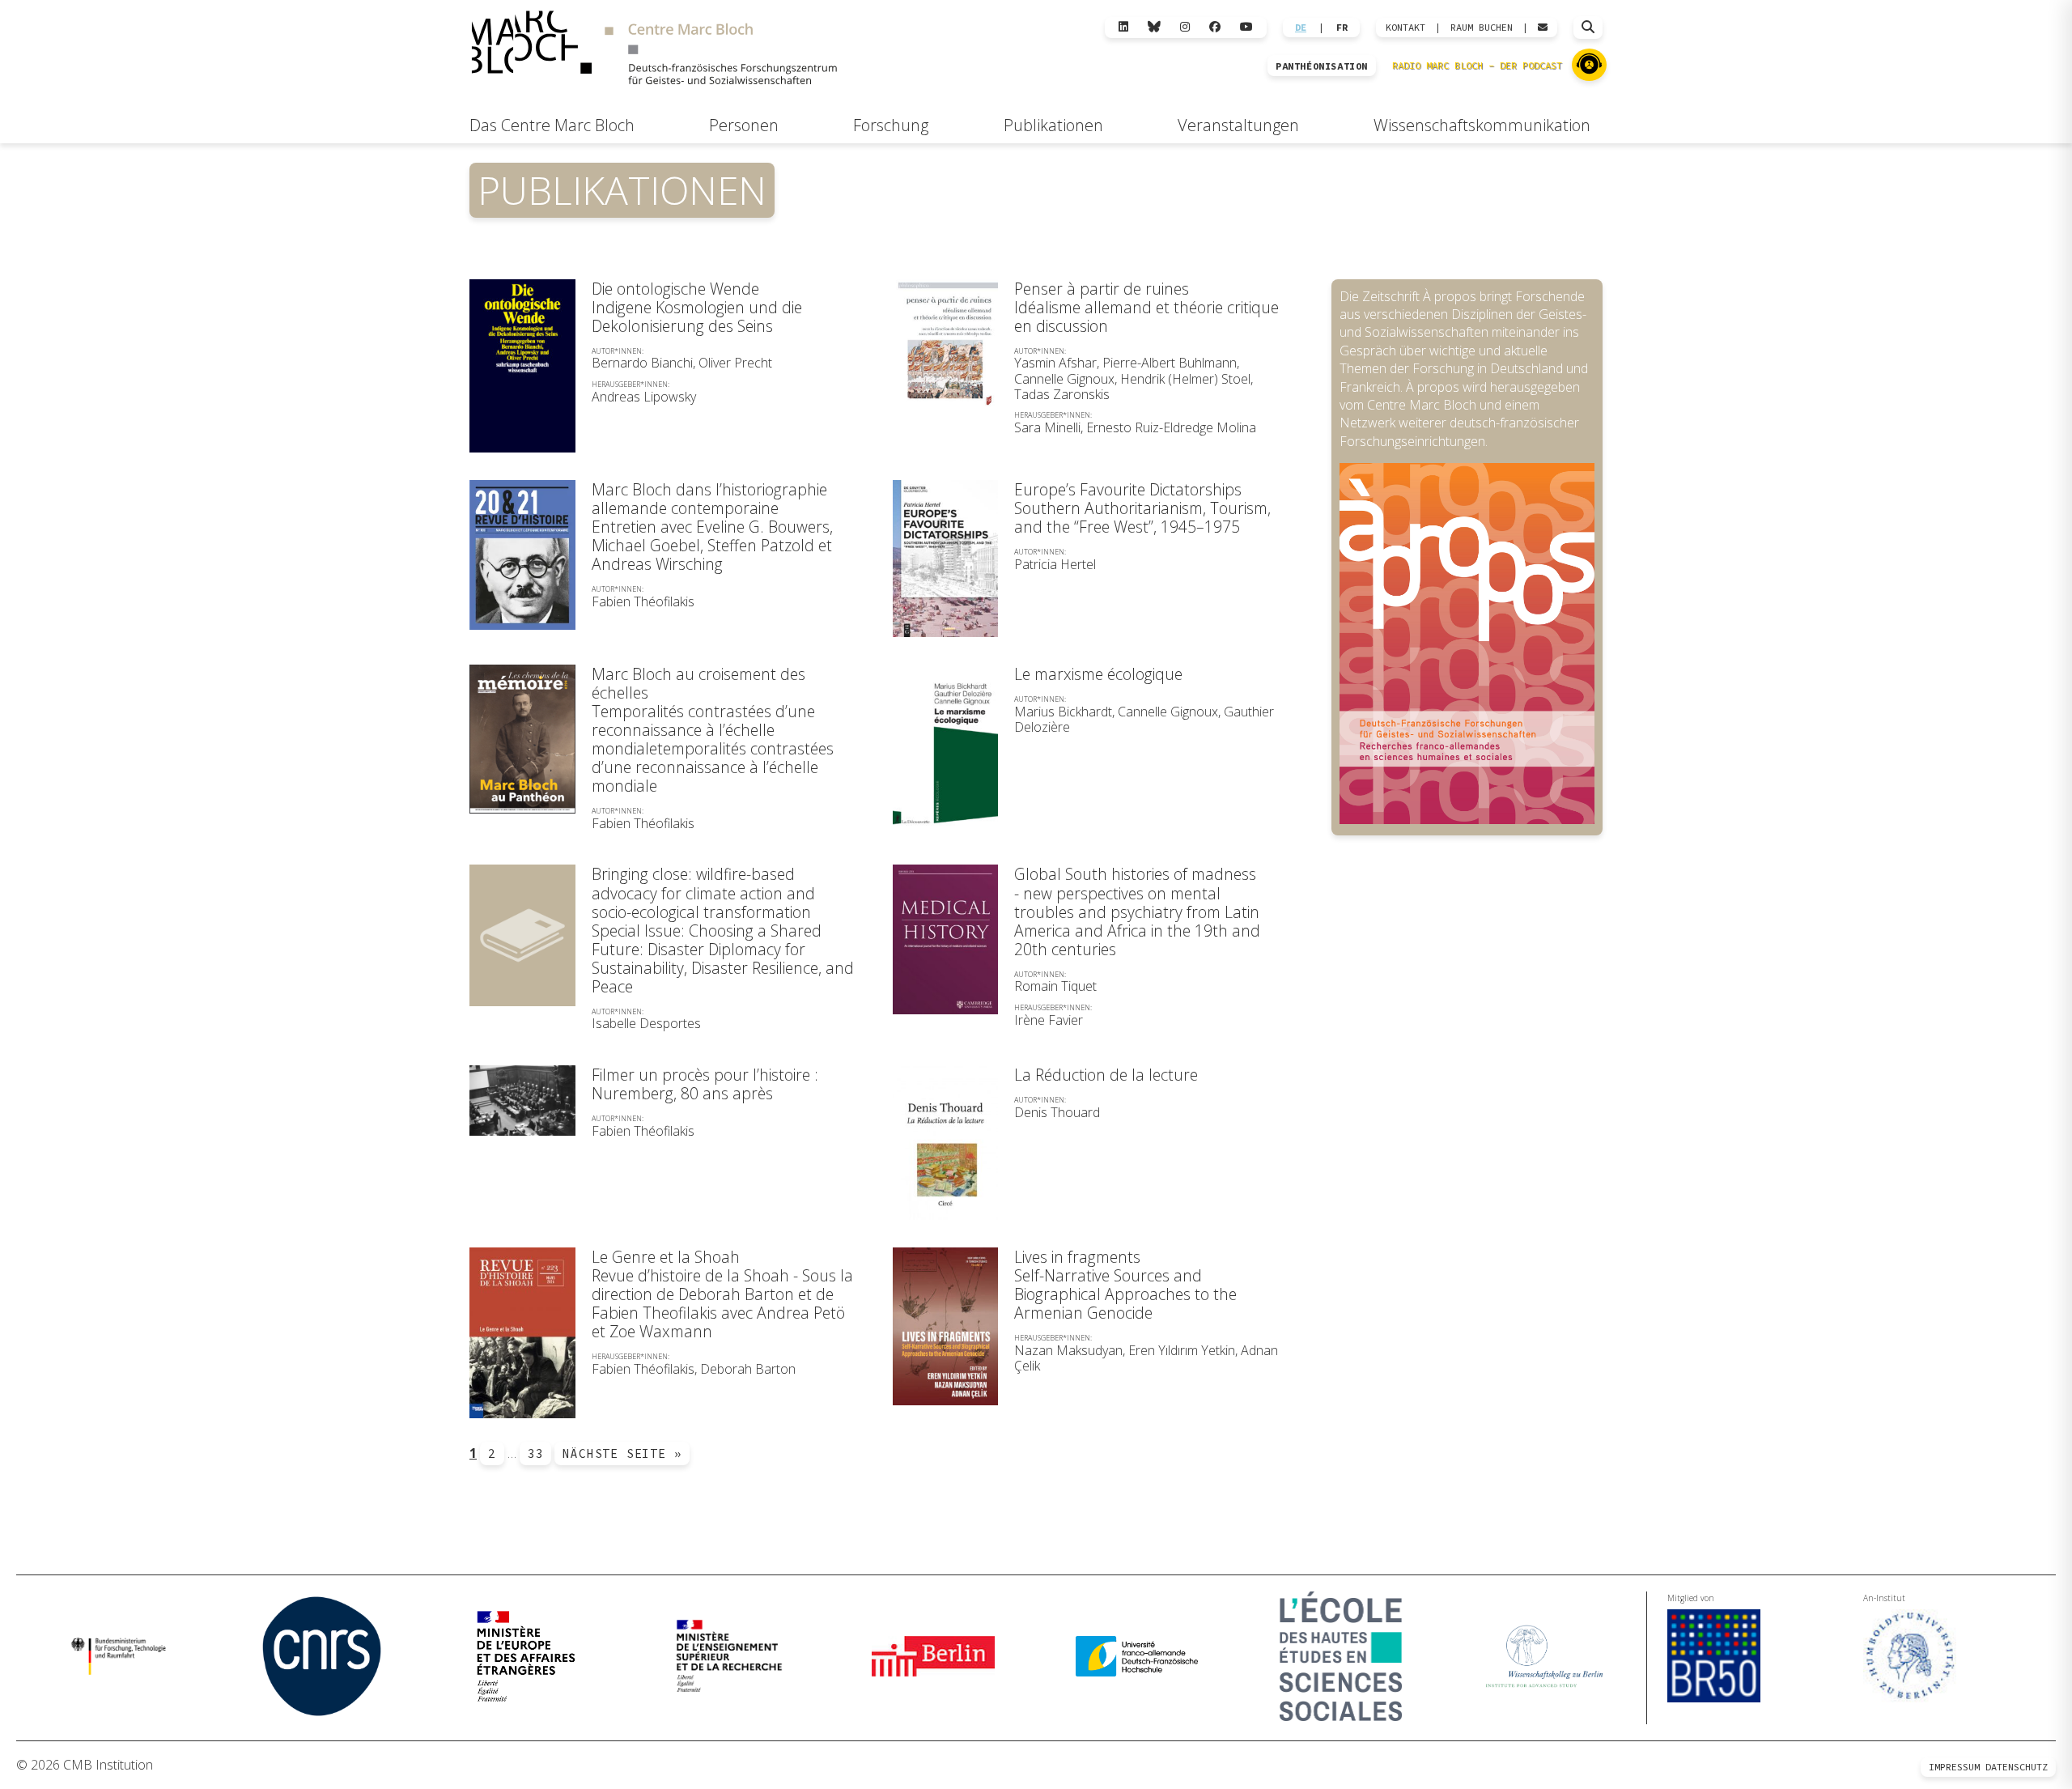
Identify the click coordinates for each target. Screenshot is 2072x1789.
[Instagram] (1185, 27)
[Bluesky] (1154, 27)
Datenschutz (2017, 1767)
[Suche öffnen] (1588, 28)
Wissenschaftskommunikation (1482, 125)
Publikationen (1053, 125)
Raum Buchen (1482, 28)
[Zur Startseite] (654, 50)
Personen (744, 125)
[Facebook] (1215, 27)
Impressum (1954, 1767)
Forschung (891, 125)
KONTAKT (1405, 28)
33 (536, 1453)
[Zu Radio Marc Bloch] (1589, 65)
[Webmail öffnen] (1543, 28)
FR (1342, 28)
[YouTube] (1246, 27)
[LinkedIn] (1123, 27)
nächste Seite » (622, 1453)
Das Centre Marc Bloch (552, 125)
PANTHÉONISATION (1322, 66)
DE (1301, 28)
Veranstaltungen (1238, 125)
